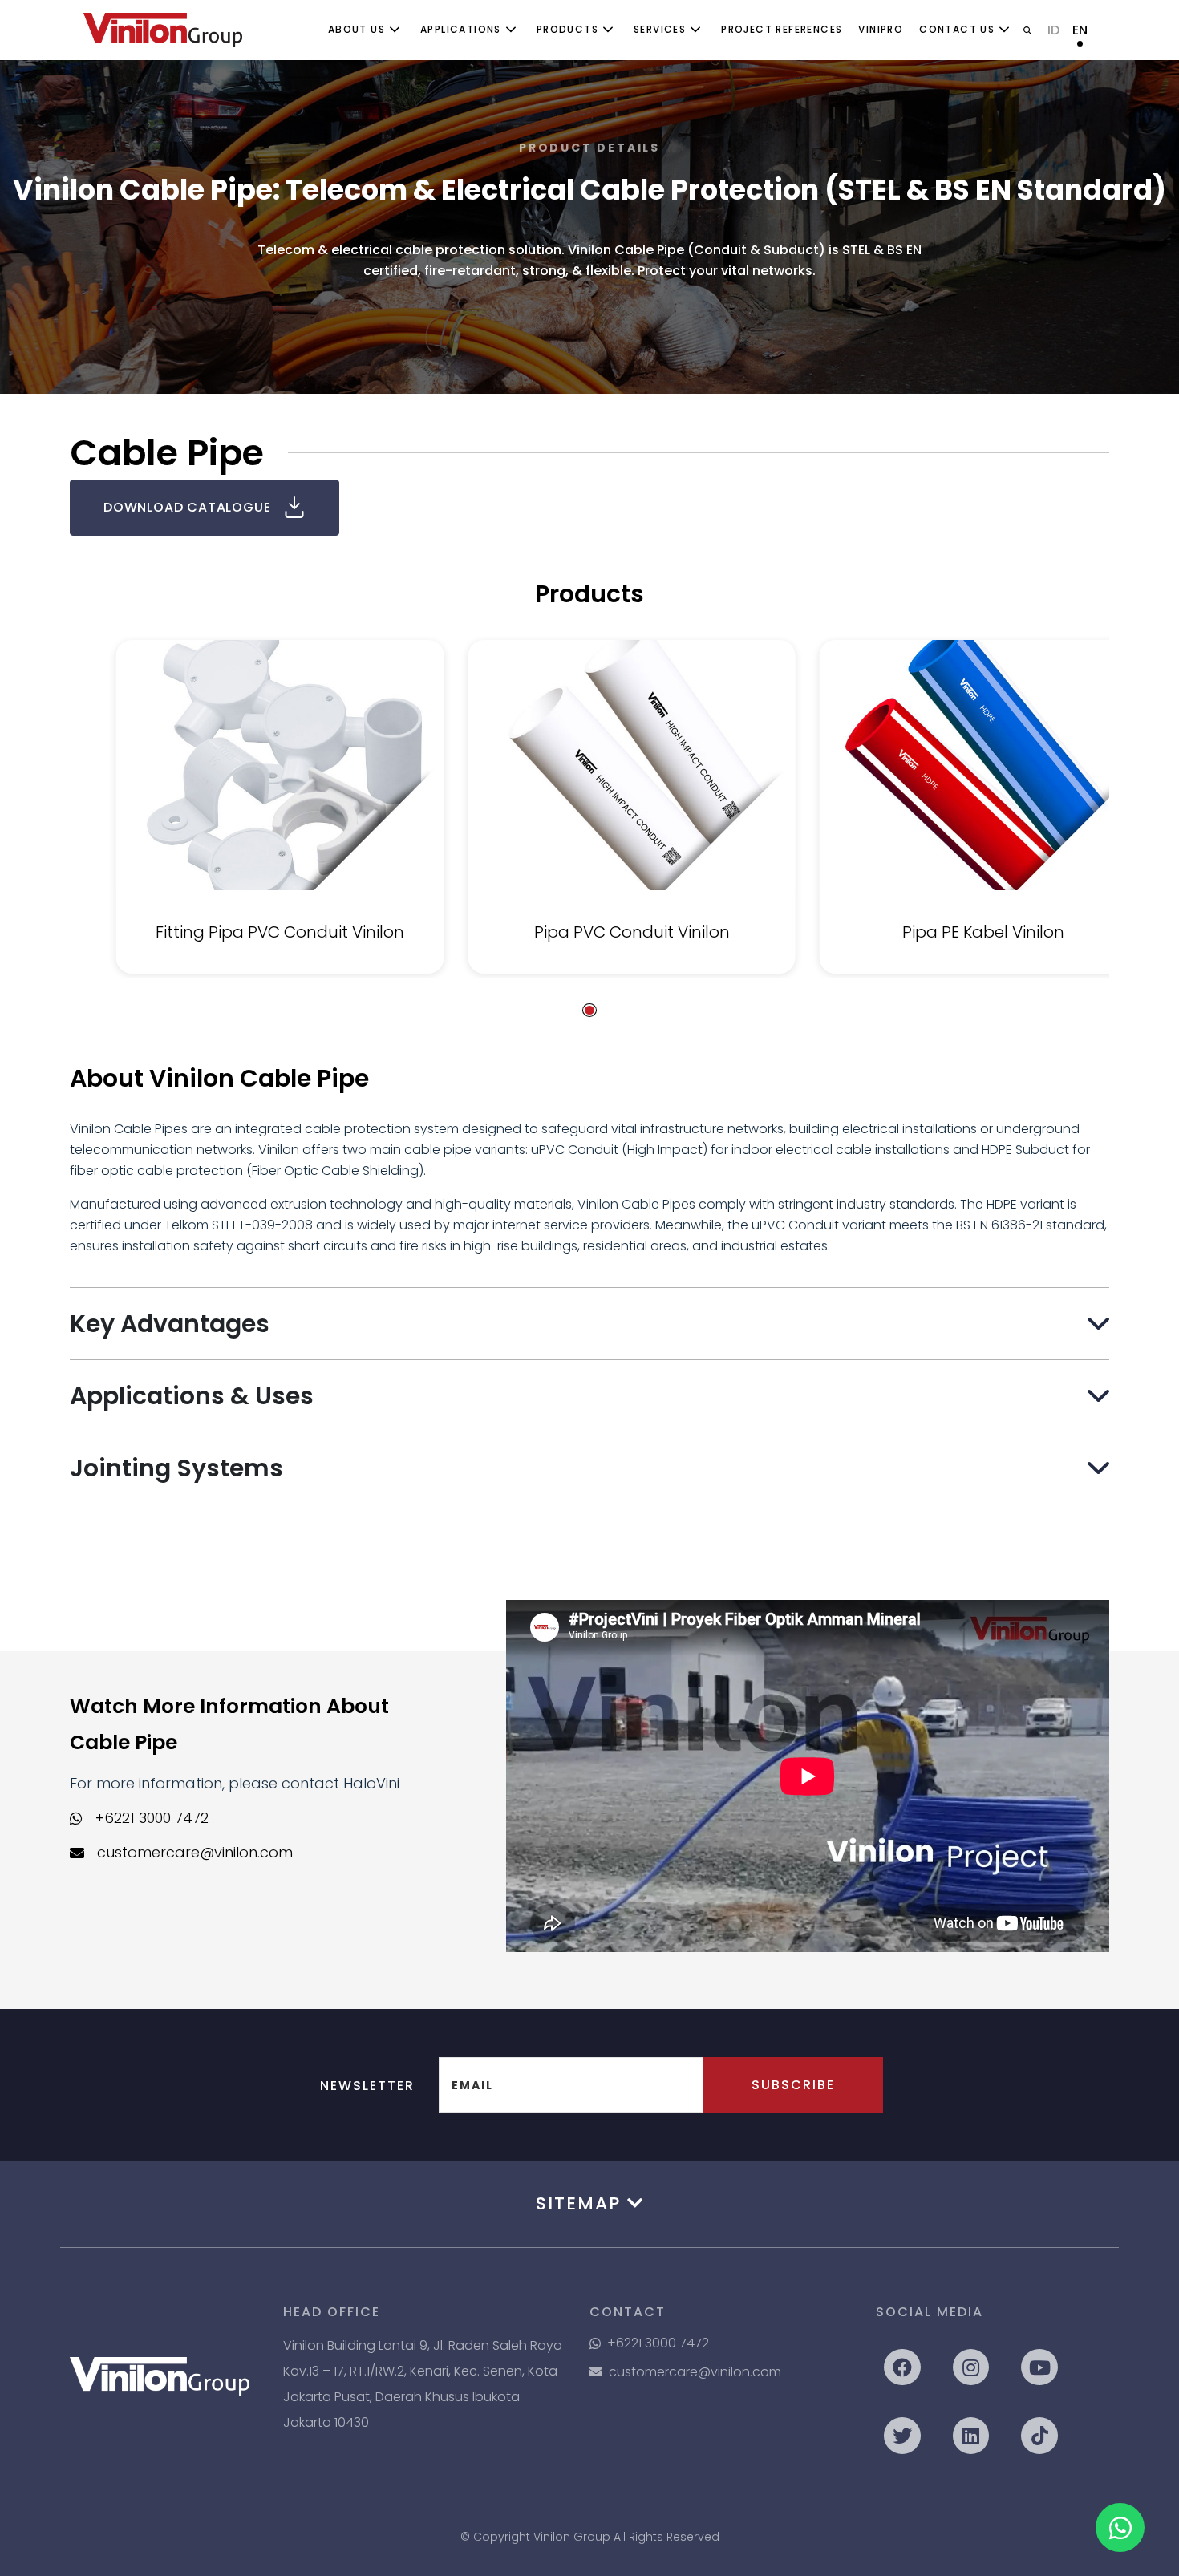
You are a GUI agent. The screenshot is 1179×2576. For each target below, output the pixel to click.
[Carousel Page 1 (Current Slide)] (589, 1010)
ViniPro (881, 29)
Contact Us (957, 29)
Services (660, 29)
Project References (782, 29)
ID (1053, 30)
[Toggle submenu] (395, 30)
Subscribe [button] (793, 2085)
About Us (357, 29)
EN (1080, 30)
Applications (461, 29)
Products (567, 29)
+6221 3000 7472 (152, 1818)
